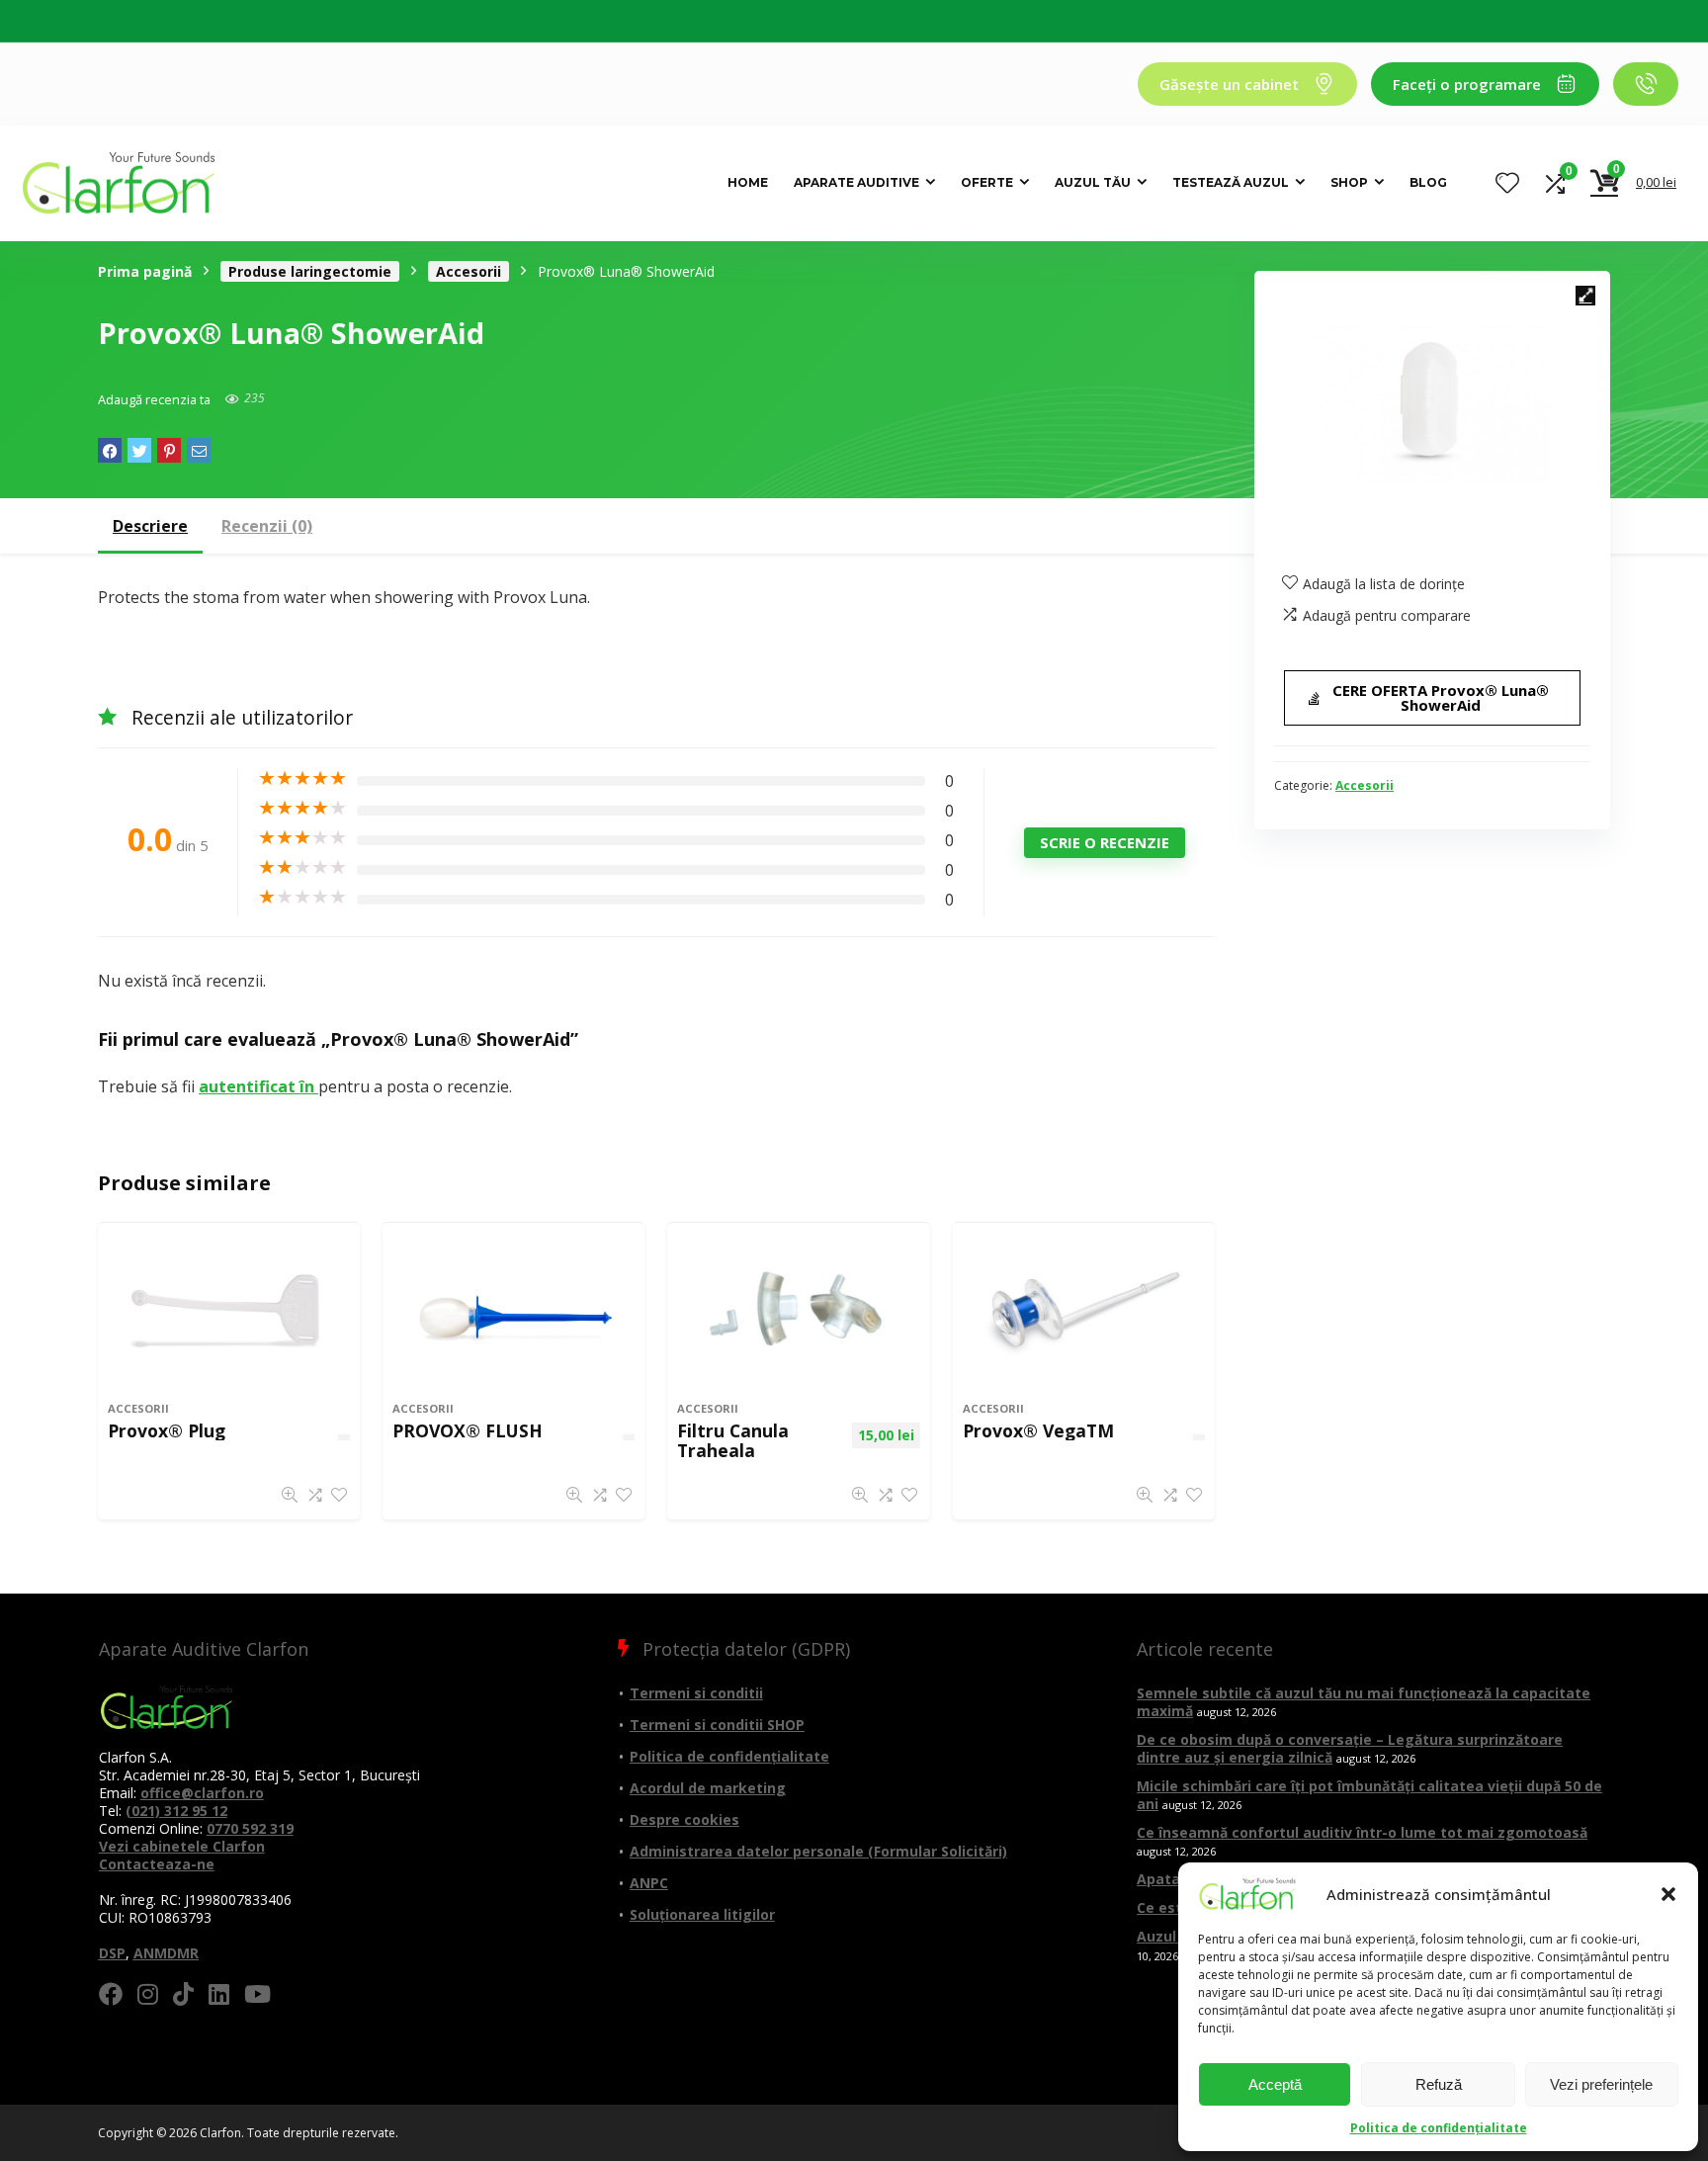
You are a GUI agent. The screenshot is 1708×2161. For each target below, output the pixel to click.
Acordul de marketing (708, 1788)
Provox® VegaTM (1038, 1430)
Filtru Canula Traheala (733, 1440)
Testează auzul (1231, 182)
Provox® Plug (167, 1430)
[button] (1668, 1894)
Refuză (1439, 2084)
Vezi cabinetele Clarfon (182, 1846)
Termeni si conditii (696, 1693)
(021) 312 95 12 (176, 1811)
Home (748, 182)
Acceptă (1275, 2084)
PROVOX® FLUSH (468, 1430)
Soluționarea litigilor (702, 1914)
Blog (1428, 182)
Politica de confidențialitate (1439, 2128)
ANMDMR (166, 1953)
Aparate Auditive (856, 182)
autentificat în (258, 1086)
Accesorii (469, 271)
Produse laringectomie (310, 271)
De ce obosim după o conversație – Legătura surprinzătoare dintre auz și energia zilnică (1350, 1748)
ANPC (649, 1883)
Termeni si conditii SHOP (717, 1725)
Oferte (987, 182)
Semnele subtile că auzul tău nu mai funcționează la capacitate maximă (1364, 1702)
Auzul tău (1093, 182)
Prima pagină (145, 271)
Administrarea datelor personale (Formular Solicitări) (818, 1851)
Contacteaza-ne (157, 1864)
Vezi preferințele (1601, 2084)
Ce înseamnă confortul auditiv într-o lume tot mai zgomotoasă (1362, 1832)
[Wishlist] (1507, 183)
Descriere (150, 526)
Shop (1349, 182)
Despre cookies (684, 1819)
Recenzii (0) (267, 526)
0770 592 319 (250, 1828)
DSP (112, 1953)
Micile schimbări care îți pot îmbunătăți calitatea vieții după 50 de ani (1369, 1795)
